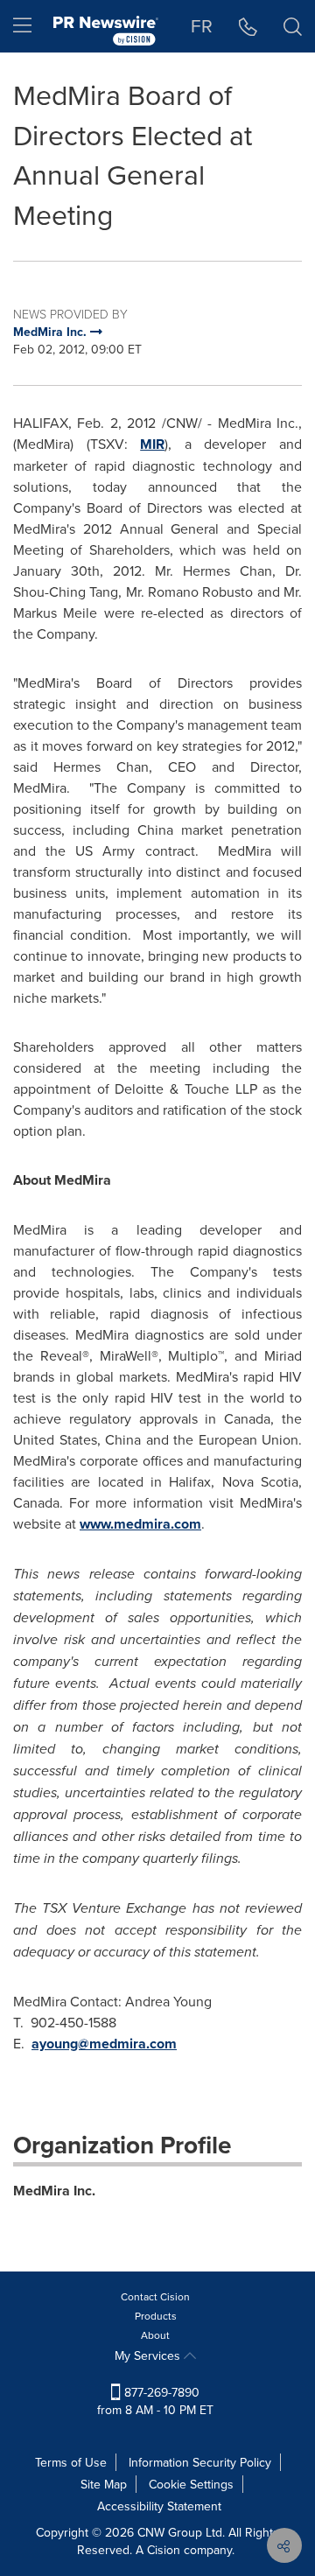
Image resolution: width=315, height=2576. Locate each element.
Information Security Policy (200, 2462)
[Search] (293, 26)
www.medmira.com (140, 1524)
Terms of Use (71, 2462)
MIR (152, 444)
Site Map (104, 2484)
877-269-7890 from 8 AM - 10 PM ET (155, 2401)
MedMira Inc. (54, 2191)
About (155, 2335)
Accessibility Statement (159, 2506)
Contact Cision (155, 2296)
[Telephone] (248, 26)
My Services (149, 2355)
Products (156, 2316)
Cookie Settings (191, 2484)
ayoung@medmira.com (104, 2044)
